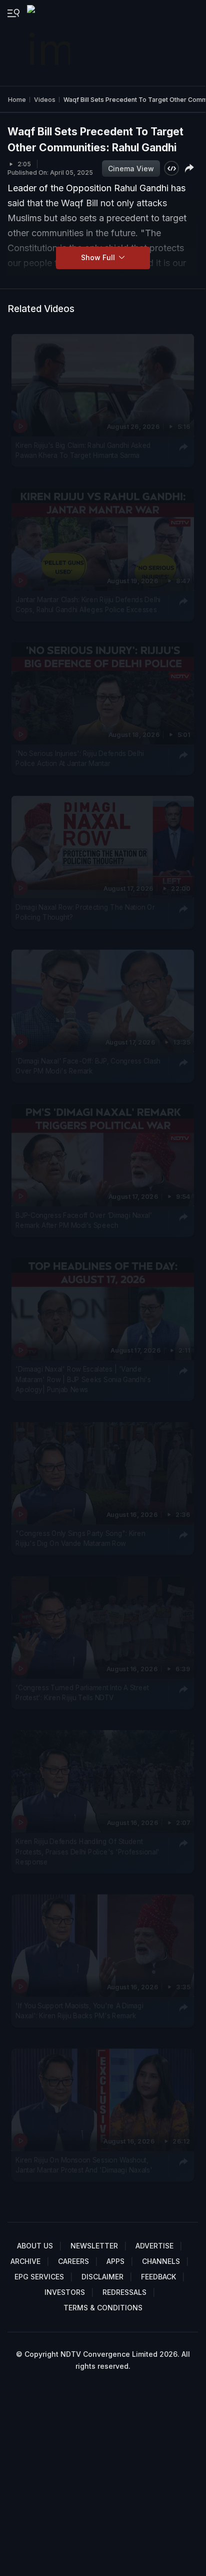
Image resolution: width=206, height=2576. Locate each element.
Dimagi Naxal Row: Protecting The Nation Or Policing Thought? (85, 912)
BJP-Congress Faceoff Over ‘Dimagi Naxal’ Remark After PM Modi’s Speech (84, 1220)
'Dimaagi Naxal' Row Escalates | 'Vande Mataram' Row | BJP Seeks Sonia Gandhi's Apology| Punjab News (83, 1379)
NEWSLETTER (94, 2246)
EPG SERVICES (39, 2277)
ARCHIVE (25, 2261)
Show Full (99, 257)
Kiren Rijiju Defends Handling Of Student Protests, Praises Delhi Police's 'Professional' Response (87, 1852)
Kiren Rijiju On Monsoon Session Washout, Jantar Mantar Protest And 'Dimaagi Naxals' (84, 2165)
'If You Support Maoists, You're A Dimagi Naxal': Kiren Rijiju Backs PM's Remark (79, 2011)
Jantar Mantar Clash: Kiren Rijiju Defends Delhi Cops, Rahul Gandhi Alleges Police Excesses (88, 604)
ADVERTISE (154, 2246)
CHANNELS (161, 2261)
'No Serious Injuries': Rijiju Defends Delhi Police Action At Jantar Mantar (79, 758)
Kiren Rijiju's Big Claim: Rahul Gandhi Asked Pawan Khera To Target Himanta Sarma (83, 450)
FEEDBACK (158, 2277)
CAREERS (73, 2261)
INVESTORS (65, 2292)
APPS (115, 2261)
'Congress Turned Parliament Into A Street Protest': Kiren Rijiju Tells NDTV (82, 1693)
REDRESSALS (124, 2292)
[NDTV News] (49, 43)
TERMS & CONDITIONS (103, 2308)
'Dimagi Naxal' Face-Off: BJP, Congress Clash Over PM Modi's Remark (88, 1066)
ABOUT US (35, 2246)
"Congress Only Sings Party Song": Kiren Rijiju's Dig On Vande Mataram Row (80, 1538)
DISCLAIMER (102, 2277)
